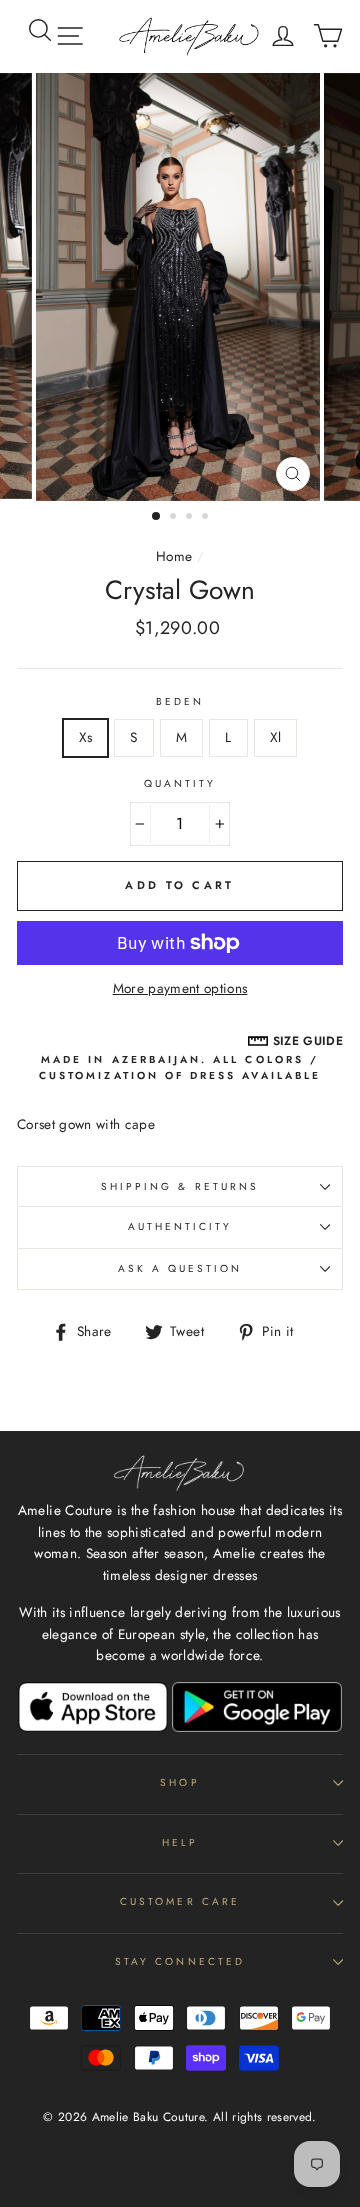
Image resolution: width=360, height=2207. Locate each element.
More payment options (180, 988)
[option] (180, 287)
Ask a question (180, 1268)
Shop (179, 1782)
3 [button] (191, 518)
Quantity (180, 783)
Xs (86, 737)
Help (180, 1842)
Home (174, 556)
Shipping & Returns (180, 1186)
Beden (180, 701)
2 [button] (175, 518)
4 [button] (207, 518)
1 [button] (157, 517)
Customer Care (180, 1901)
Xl (276, 737)
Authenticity (180, 1226)
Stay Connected (180, 1961)
